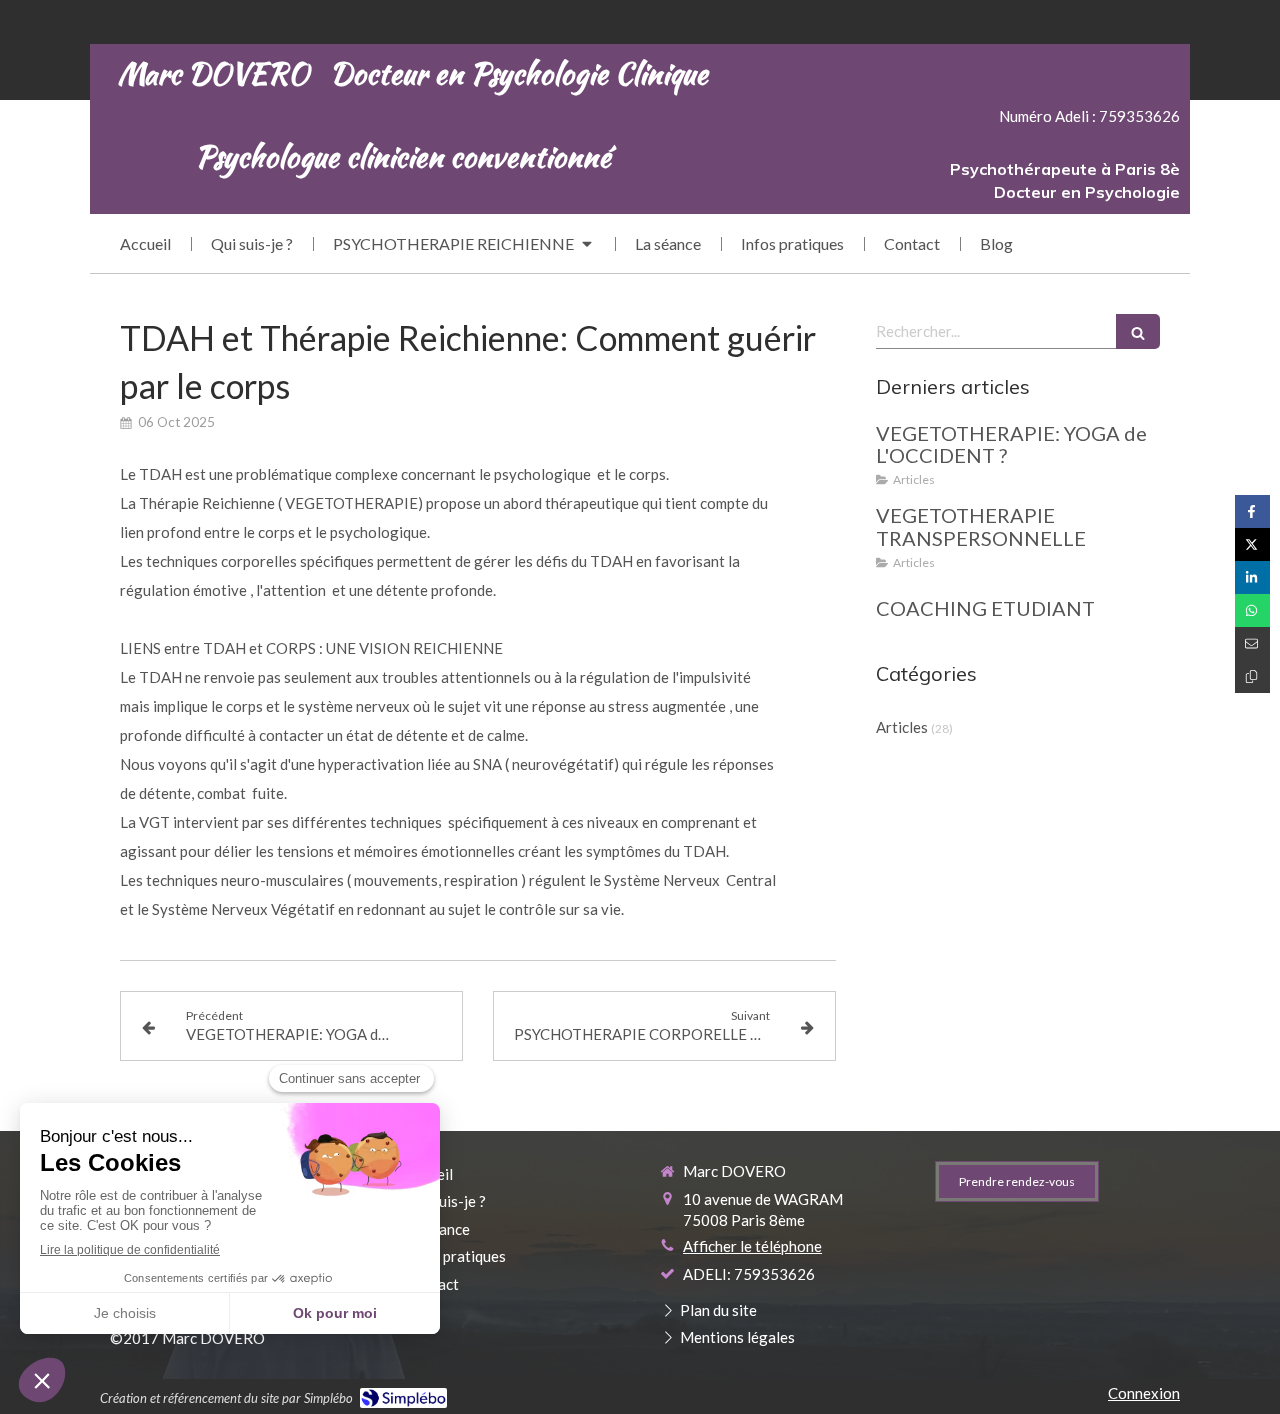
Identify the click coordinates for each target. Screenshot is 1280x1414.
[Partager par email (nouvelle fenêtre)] (1252, 643)
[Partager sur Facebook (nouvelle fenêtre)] (1252, 511)
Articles (902, 727)
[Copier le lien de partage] (1252, 676)
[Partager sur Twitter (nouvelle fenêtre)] (1252, 544)
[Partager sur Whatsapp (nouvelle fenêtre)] (1252, 610)
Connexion (1144, 1393)
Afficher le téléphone (752, 1246)
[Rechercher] (1138, 331)
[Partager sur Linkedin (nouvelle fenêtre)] (1252, 577)
